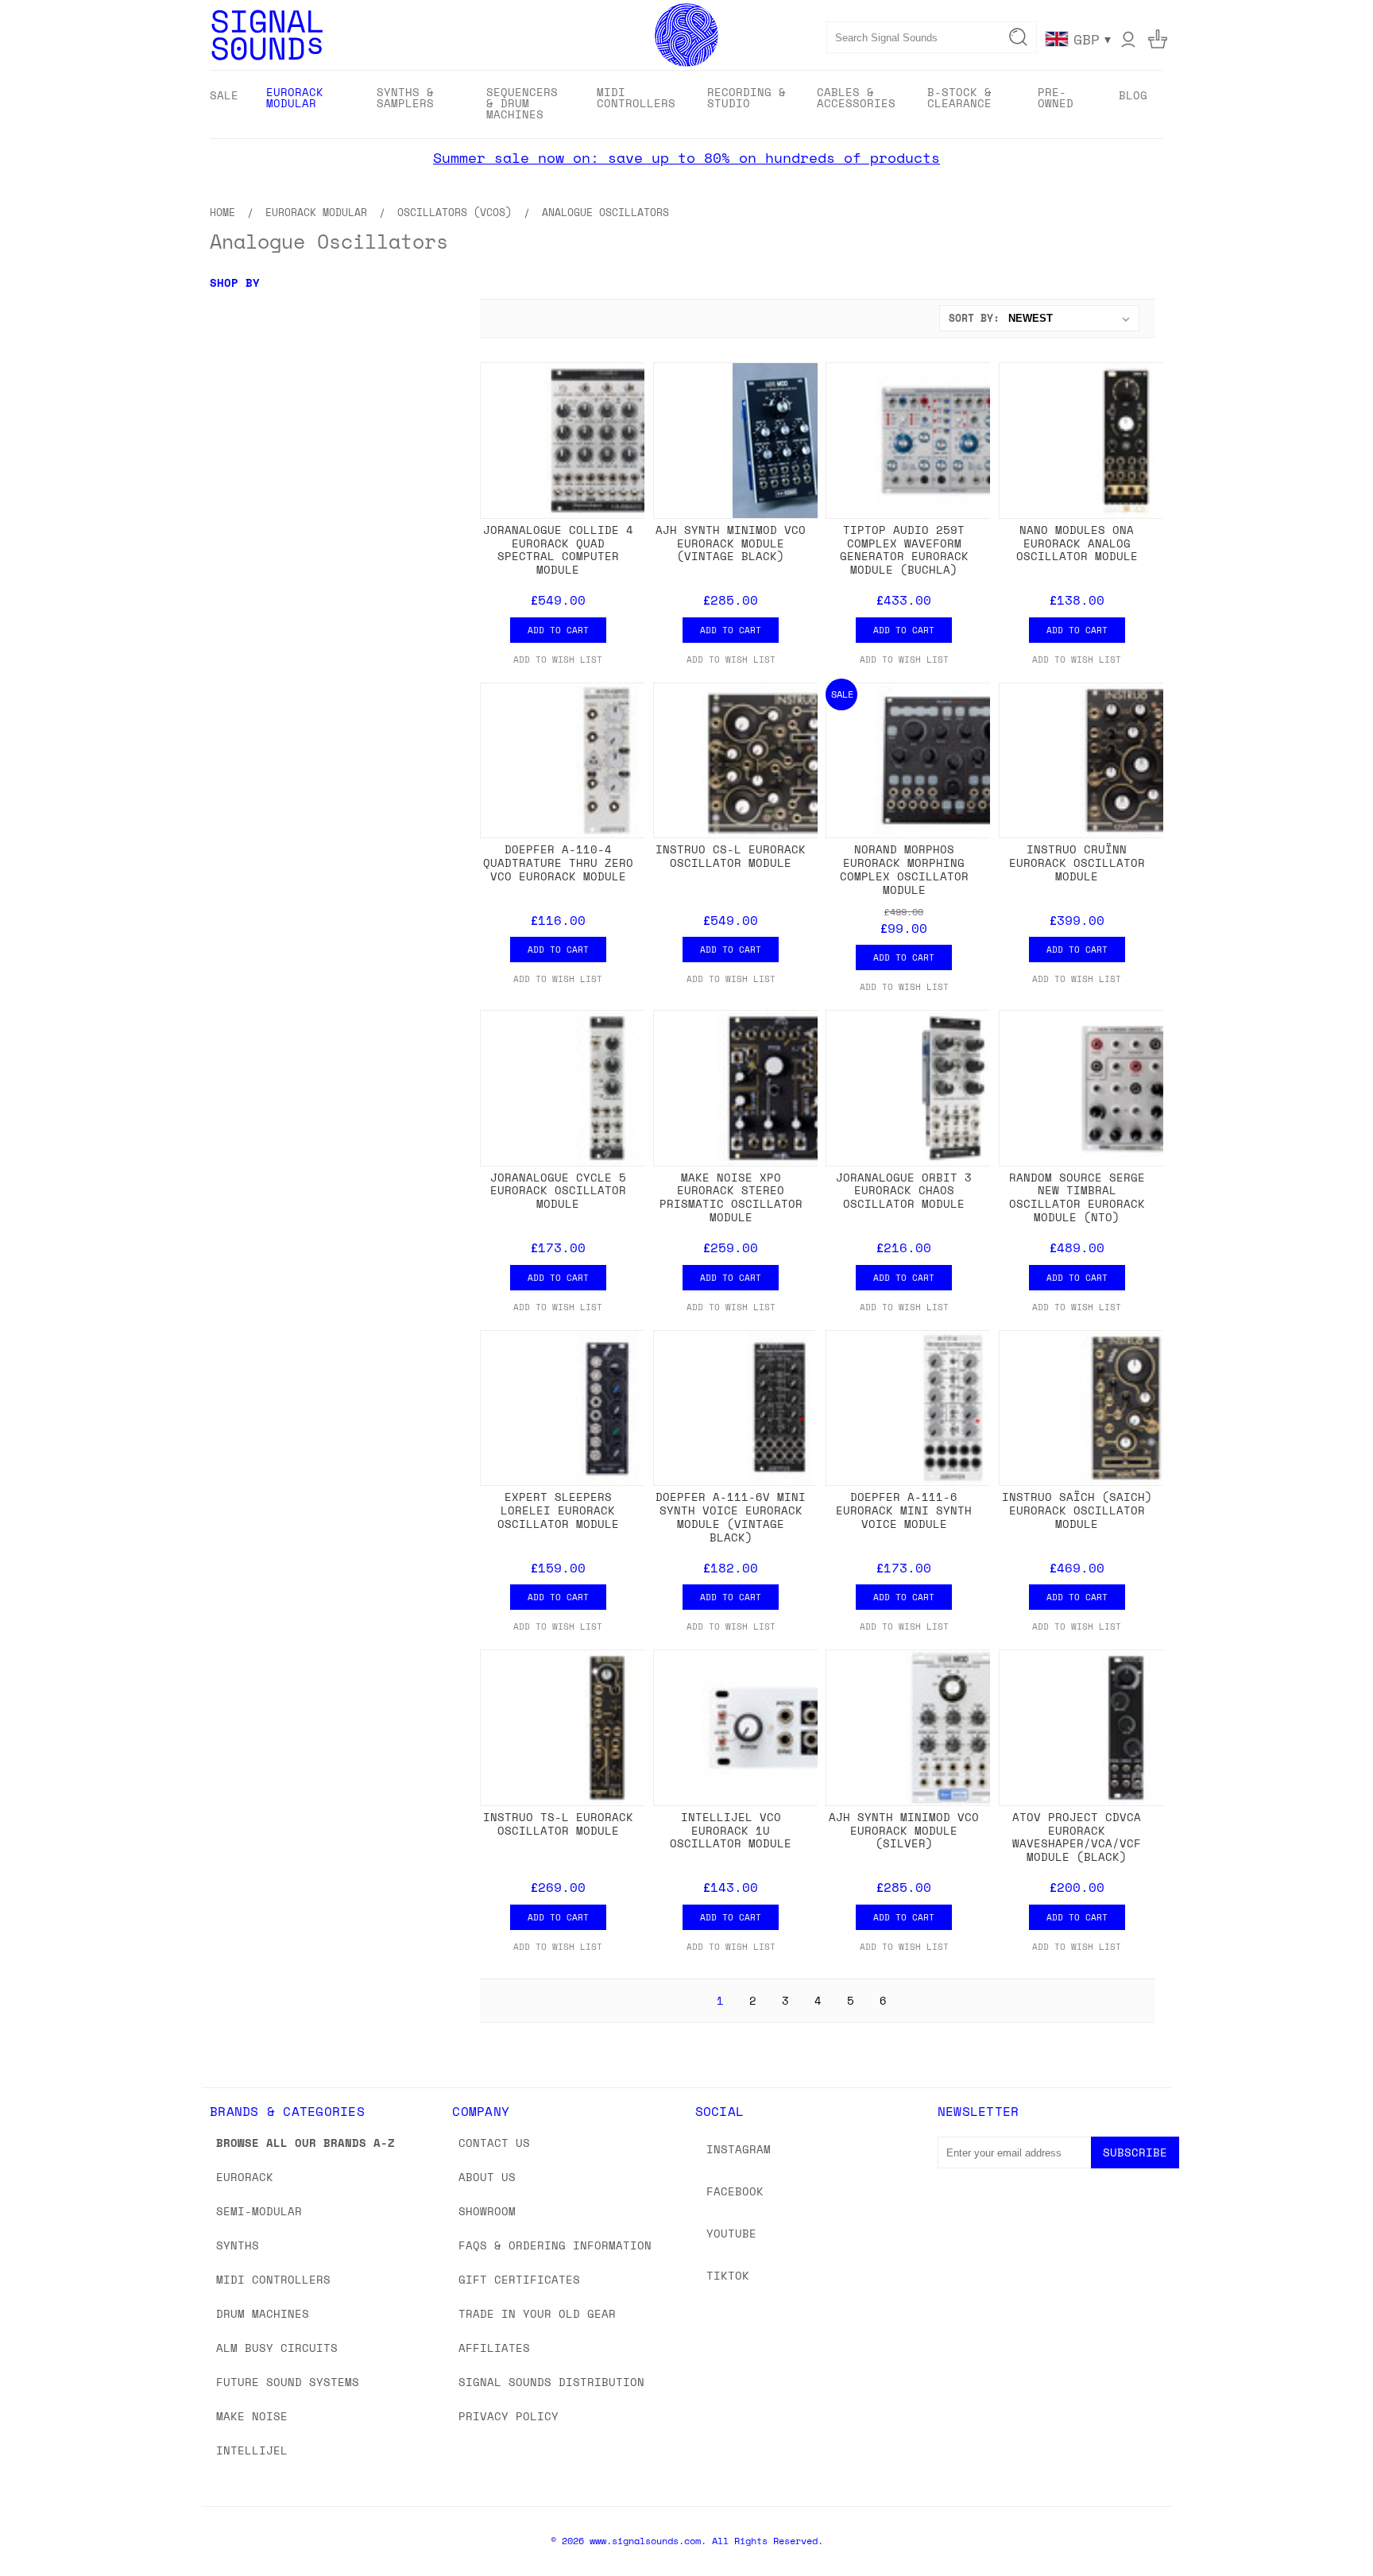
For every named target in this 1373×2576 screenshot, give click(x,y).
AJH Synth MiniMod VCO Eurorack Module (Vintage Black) (731, 543)
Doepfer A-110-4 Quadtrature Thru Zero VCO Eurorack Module (558, 863)
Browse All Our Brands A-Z (306, 2143)
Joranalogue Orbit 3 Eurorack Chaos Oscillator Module (904, 1191)
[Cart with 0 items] (1158, 39)
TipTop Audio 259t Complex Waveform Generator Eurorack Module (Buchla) (904, 549)
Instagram (739, 2149)
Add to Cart (558, 630)
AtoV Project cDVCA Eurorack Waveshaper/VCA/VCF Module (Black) (1077, 1837)
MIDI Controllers (273, 2279)
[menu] (686, 104)
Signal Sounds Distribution (551, 2382)
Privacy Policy (509, 2416)
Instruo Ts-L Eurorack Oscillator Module (558, 1824)
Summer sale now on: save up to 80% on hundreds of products (686, 157)
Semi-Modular (259, 2211)
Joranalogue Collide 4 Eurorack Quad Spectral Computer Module (558, 549)
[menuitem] (224, 95)
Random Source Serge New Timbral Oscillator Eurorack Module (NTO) (1077, 1197)
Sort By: (974, 318)
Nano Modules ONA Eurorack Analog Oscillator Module (1077, 543)
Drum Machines (263, 2313)
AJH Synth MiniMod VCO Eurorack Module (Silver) (904, 1830)
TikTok (728, 2275)
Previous (1331, 2526)
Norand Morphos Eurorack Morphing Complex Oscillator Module (904, 869)
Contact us (494, 2143)
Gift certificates (519, 2279)
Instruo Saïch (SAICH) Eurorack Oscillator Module (1077, 1510)
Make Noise (252, 2416)
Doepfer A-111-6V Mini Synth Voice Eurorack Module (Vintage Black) (731, 1516)
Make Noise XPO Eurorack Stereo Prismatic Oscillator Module (731, 1197)
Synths (238, 2245)
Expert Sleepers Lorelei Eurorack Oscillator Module (558, 1510)
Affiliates (494, 2348)
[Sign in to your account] (1128, 39)
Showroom (487, 2211)
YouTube (731, 2233)
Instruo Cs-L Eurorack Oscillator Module (731, 856)
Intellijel (252, 2450)
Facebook (735, 2191)
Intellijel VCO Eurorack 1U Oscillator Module (731, 1830)
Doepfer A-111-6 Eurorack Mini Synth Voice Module (904, 1510)
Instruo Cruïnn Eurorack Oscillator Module (1077, 863)
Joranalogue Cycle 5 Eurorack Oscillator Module (558, 1191)
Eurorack (245, 2177)
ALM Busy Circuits (277, 2348)
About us (487, 2177)
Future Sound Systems (288, 2382)
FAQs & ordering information (555, 2245)
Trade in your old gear (537, 2313)
